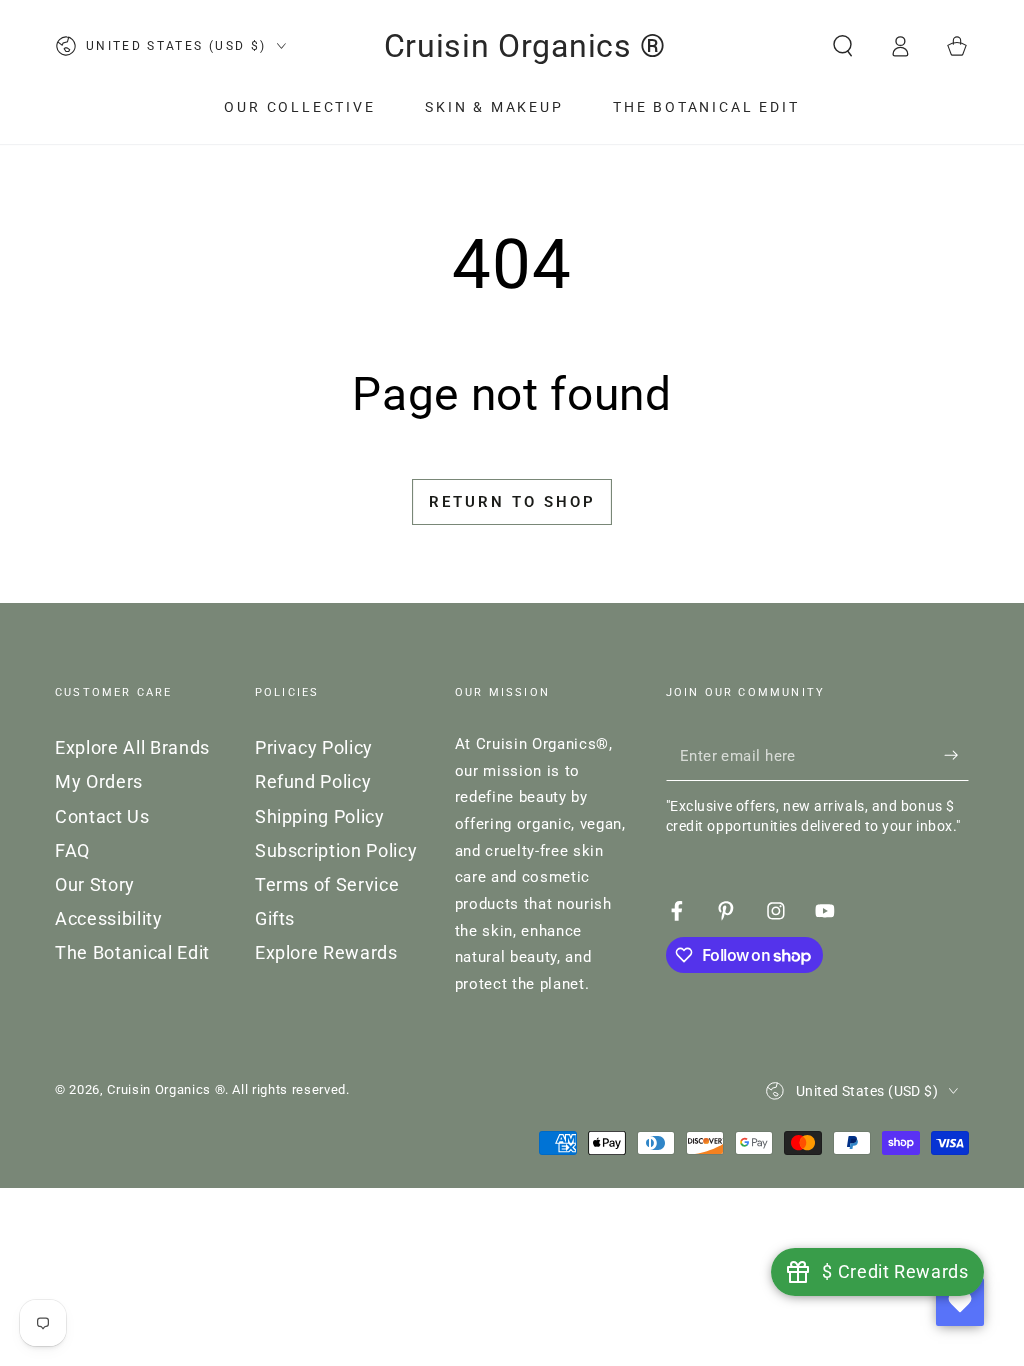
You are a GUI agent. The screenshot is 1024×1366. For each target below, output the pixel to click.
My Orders (99, 782)
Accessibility (109, 919)
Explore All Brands (132, 748)
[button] (842, 46)
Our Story (95, 885)
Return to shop (512, 502)
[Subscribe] (956, 755)
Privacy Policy (314, 748)
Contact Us (102, 817)
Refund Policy (313, 782)
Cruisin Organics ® (166, 1089)
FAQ (72, 851)
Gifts (275, 919)
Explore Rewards (326, 953)
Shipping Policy (320, 817)
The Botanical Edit (132, 953)
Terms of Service (327, 885)
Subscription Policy (336, 851)
